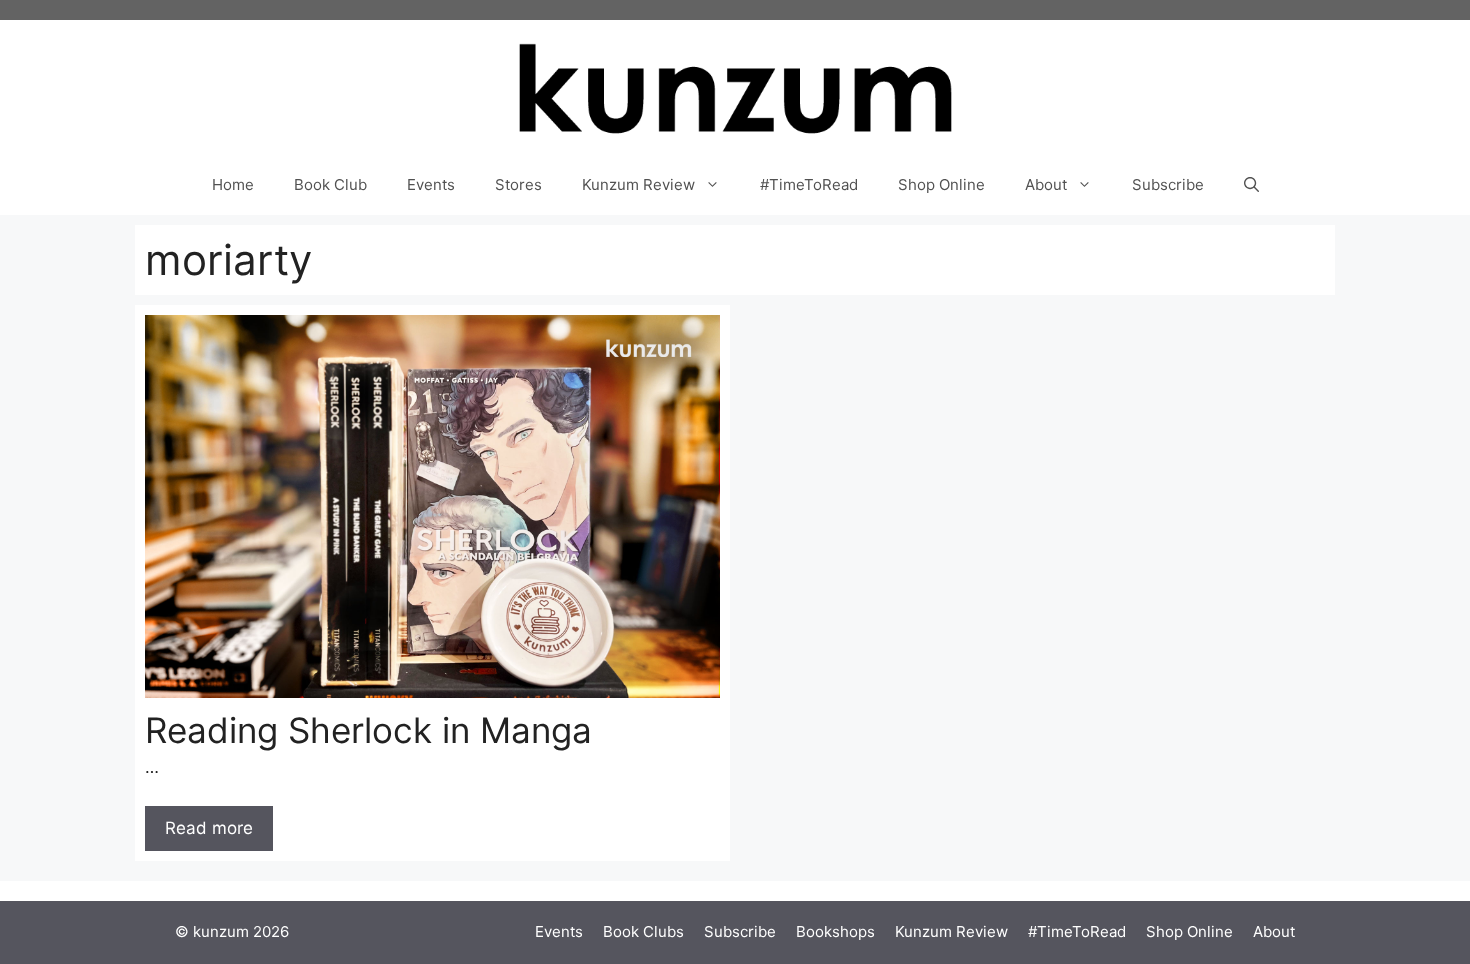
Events (431, 184)
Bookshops (835, 931)
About (1046, 184)
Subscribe (1168, 184)
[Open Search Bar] (1251, 185)
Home (233, 184)
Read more (209, 828)
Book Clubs (643, 931)
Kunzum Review (638, 184)
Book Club (330, 184)
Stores (518, 184)
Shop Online (941, 184)
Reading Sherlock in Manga (368, 730)
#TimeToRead (809, 184)
